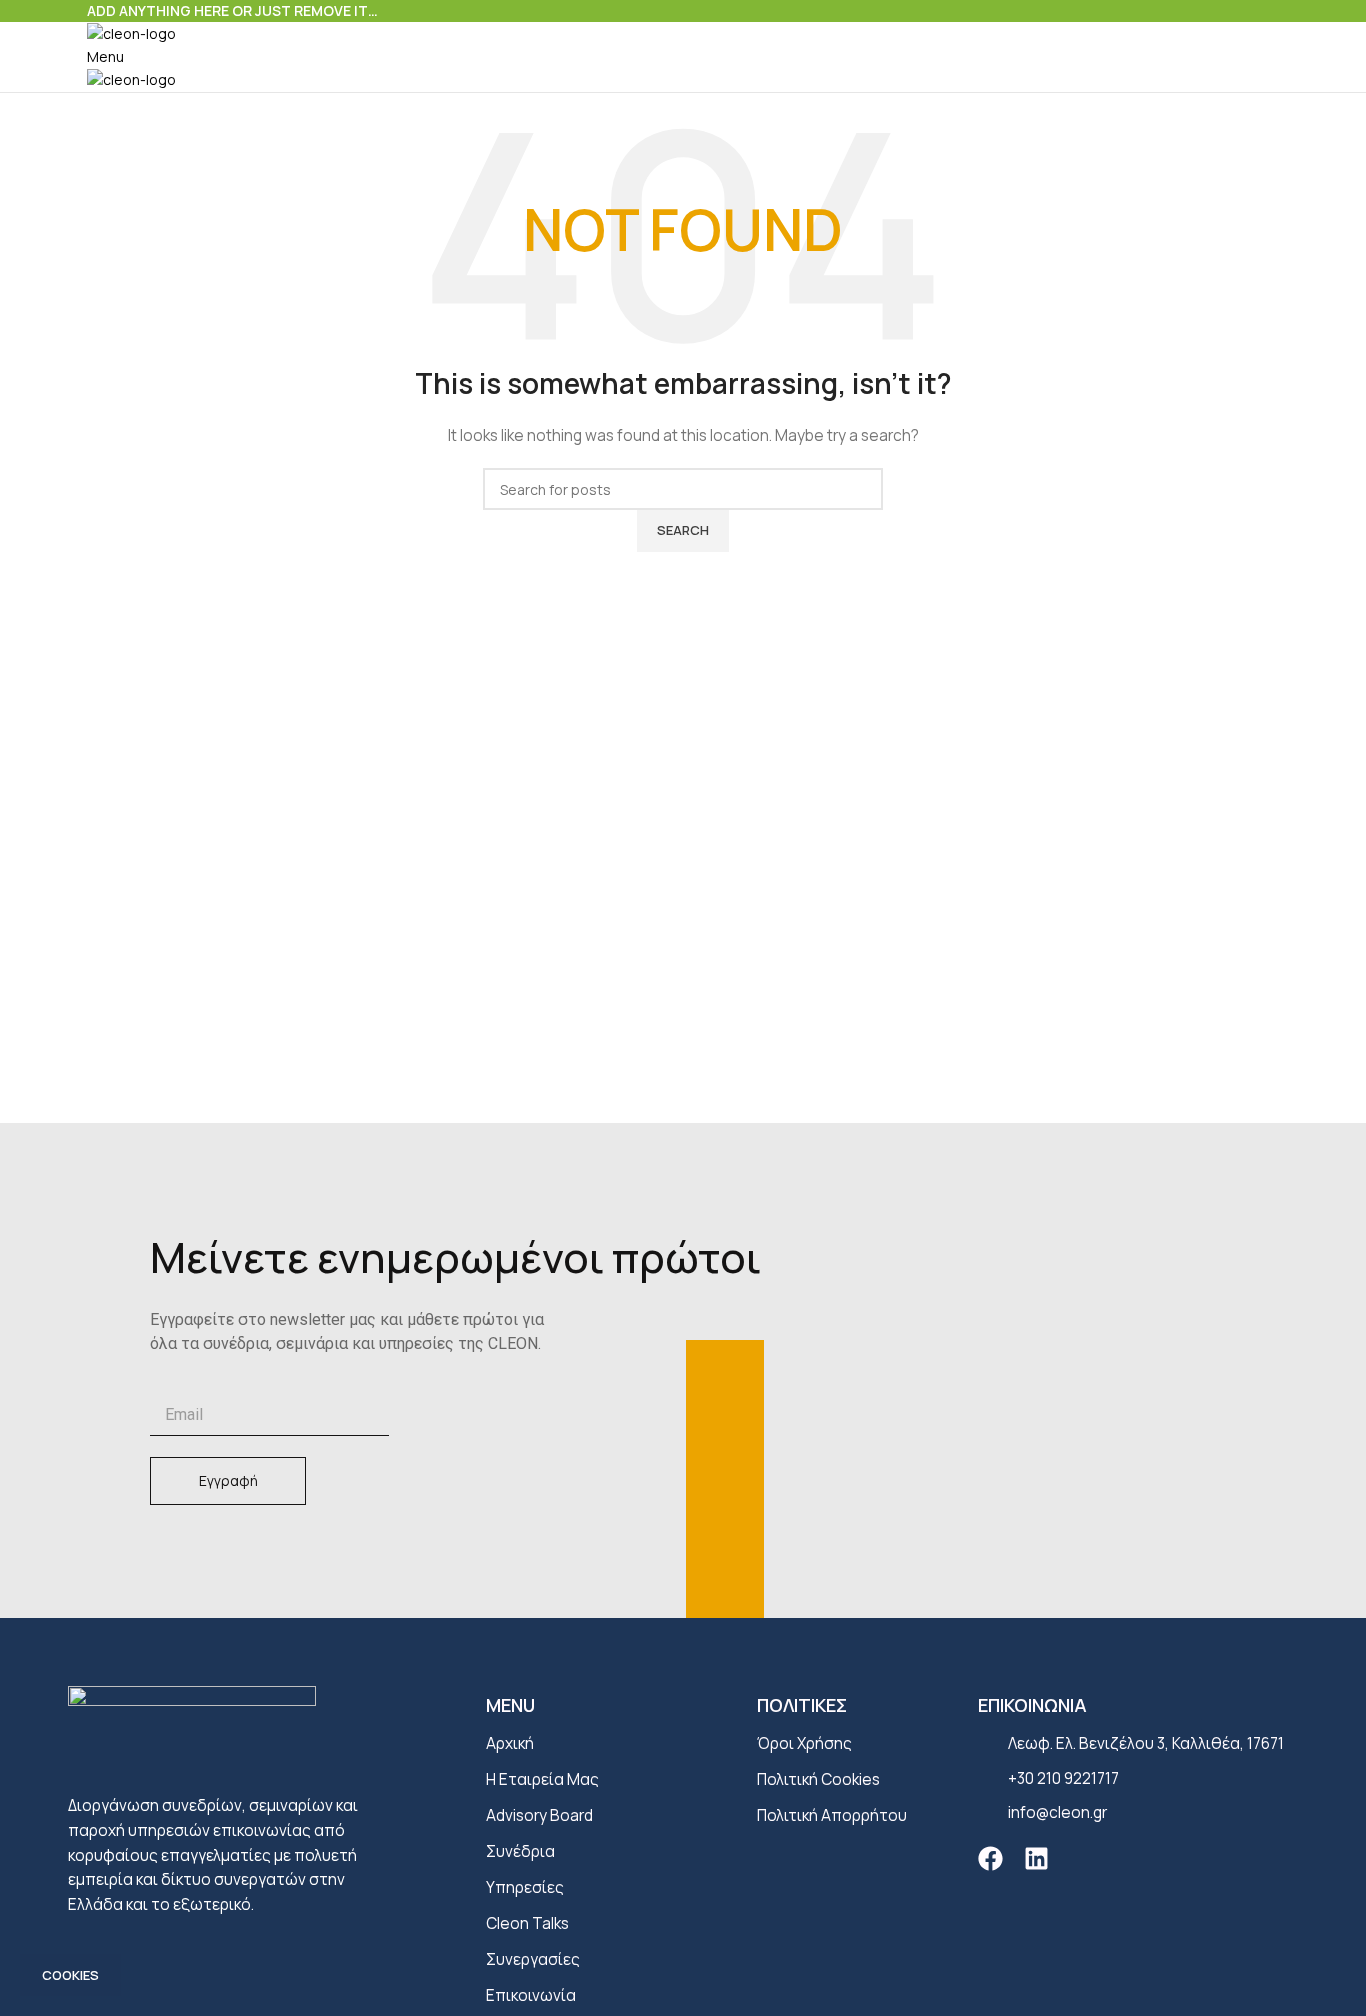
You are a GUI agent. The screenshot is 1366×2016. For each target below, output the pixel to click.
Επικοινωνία (531, 1995)
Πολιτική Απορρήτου (832, 1815)
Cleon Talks (527, 1923)
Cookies (70, 1975)
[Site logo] (131, 32)
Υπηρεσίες (525, 1887)
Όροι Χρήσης (804, 1743)
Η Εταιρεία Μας (542, 1779)
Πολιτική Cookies (818, 1779)
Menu (510, 1705)
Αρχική (510, 1743)
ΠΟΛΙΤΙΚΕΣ (802, 1705)
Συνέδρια (520, 1851)
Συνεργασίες (533, 1959)
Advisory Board (539, 1815)
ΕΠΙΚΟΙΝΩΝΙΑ (1032, 1705)
